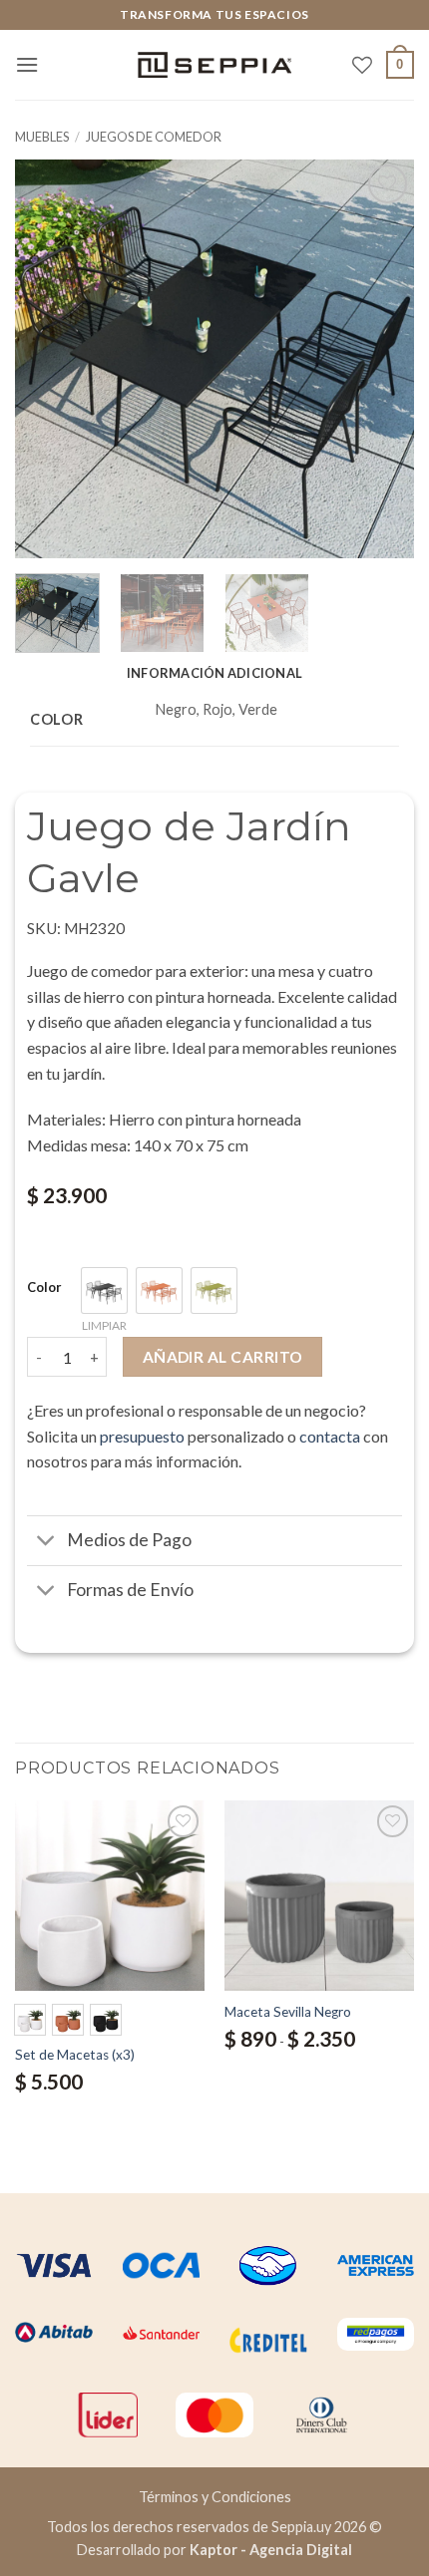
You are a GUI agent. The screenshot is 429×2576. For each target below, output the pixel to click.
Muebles (42, 137)
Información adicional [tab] (214, 673)
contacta (330, 1436)
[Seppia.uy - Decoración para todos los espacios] (215, 65)
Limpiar (104, 1325)
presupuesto (142, 1436)
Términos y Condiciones (215, 2497)
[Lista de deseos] (362, 65)
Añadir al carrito (223, 1357)
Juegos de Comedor (154, 137)
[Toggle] (46, 1543)
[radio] (104, 1290)
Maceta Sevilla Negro (288, 2012)
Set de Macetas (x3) (75, 2055)
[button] (27, 64)
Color (44, 1288)
